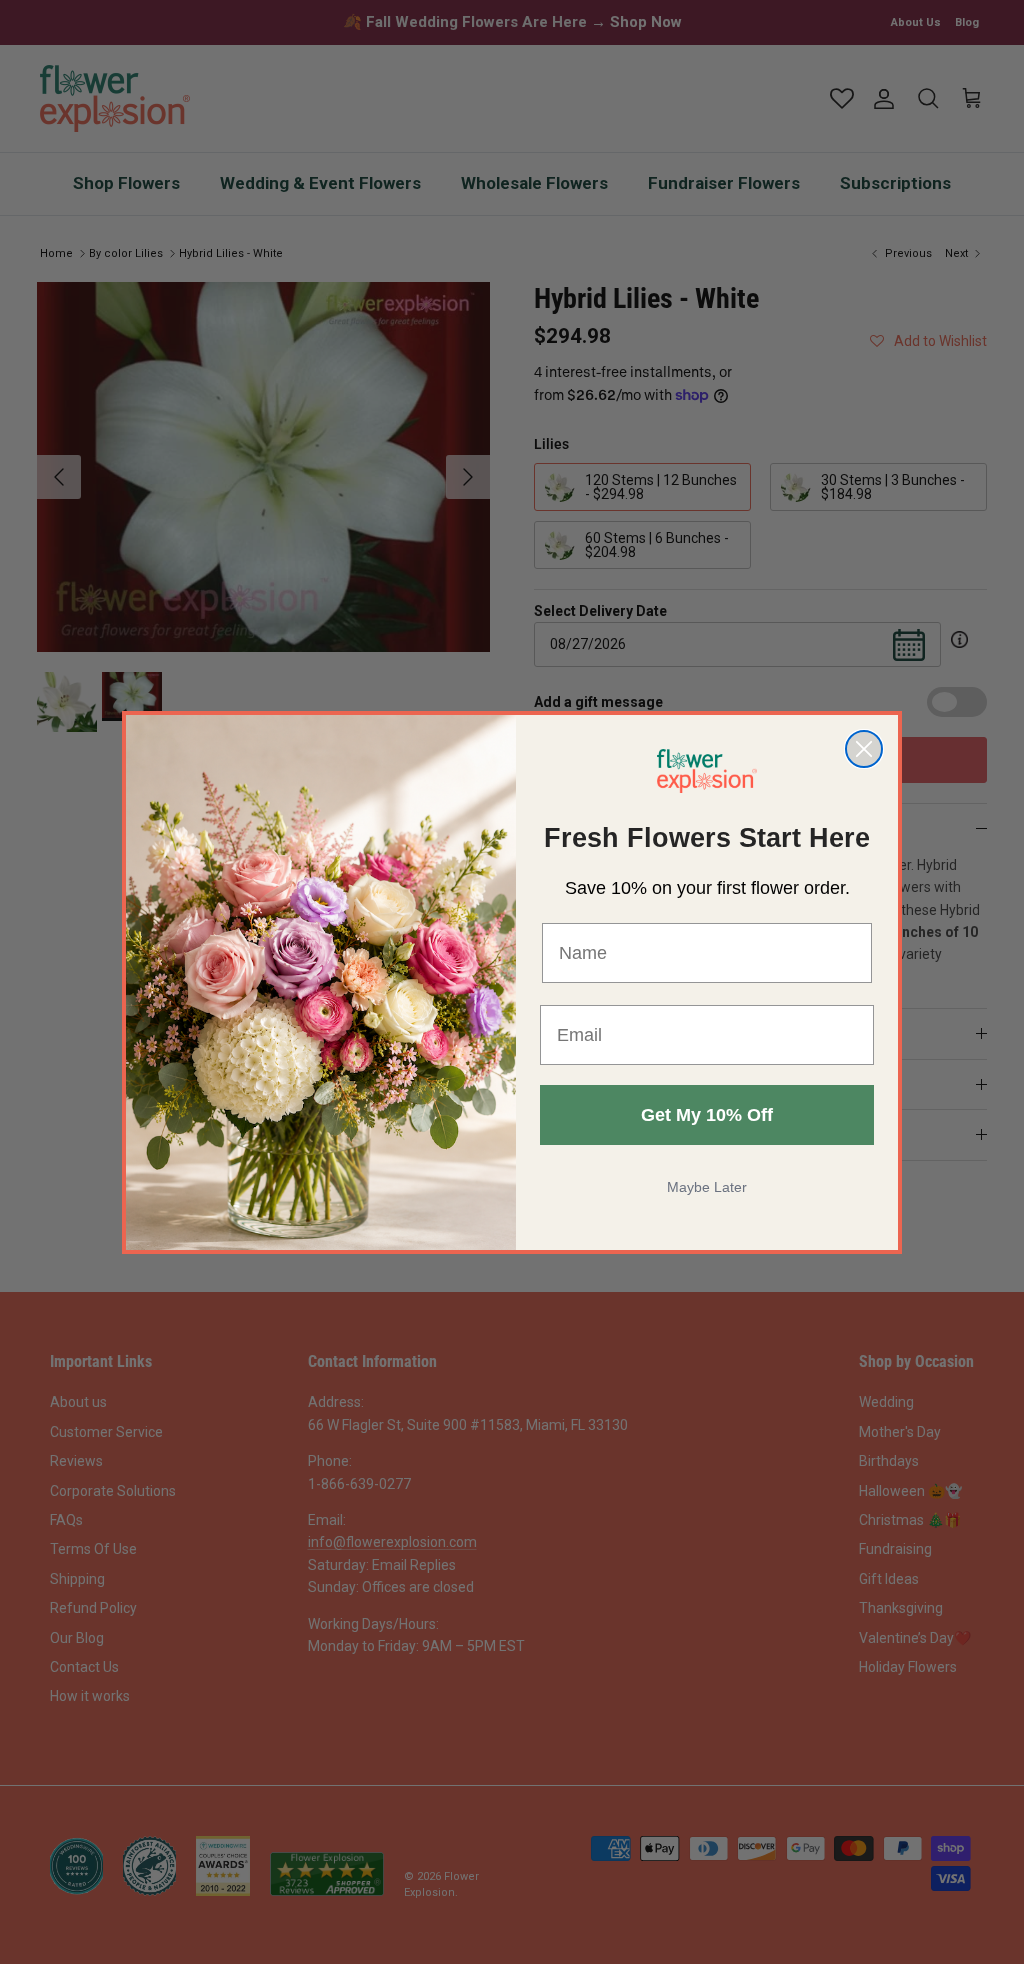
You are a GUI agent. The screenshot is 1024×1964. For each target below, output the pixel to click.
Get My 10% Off (707, 1115)
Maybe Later (707, 1187)
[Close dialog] (864, 749)
